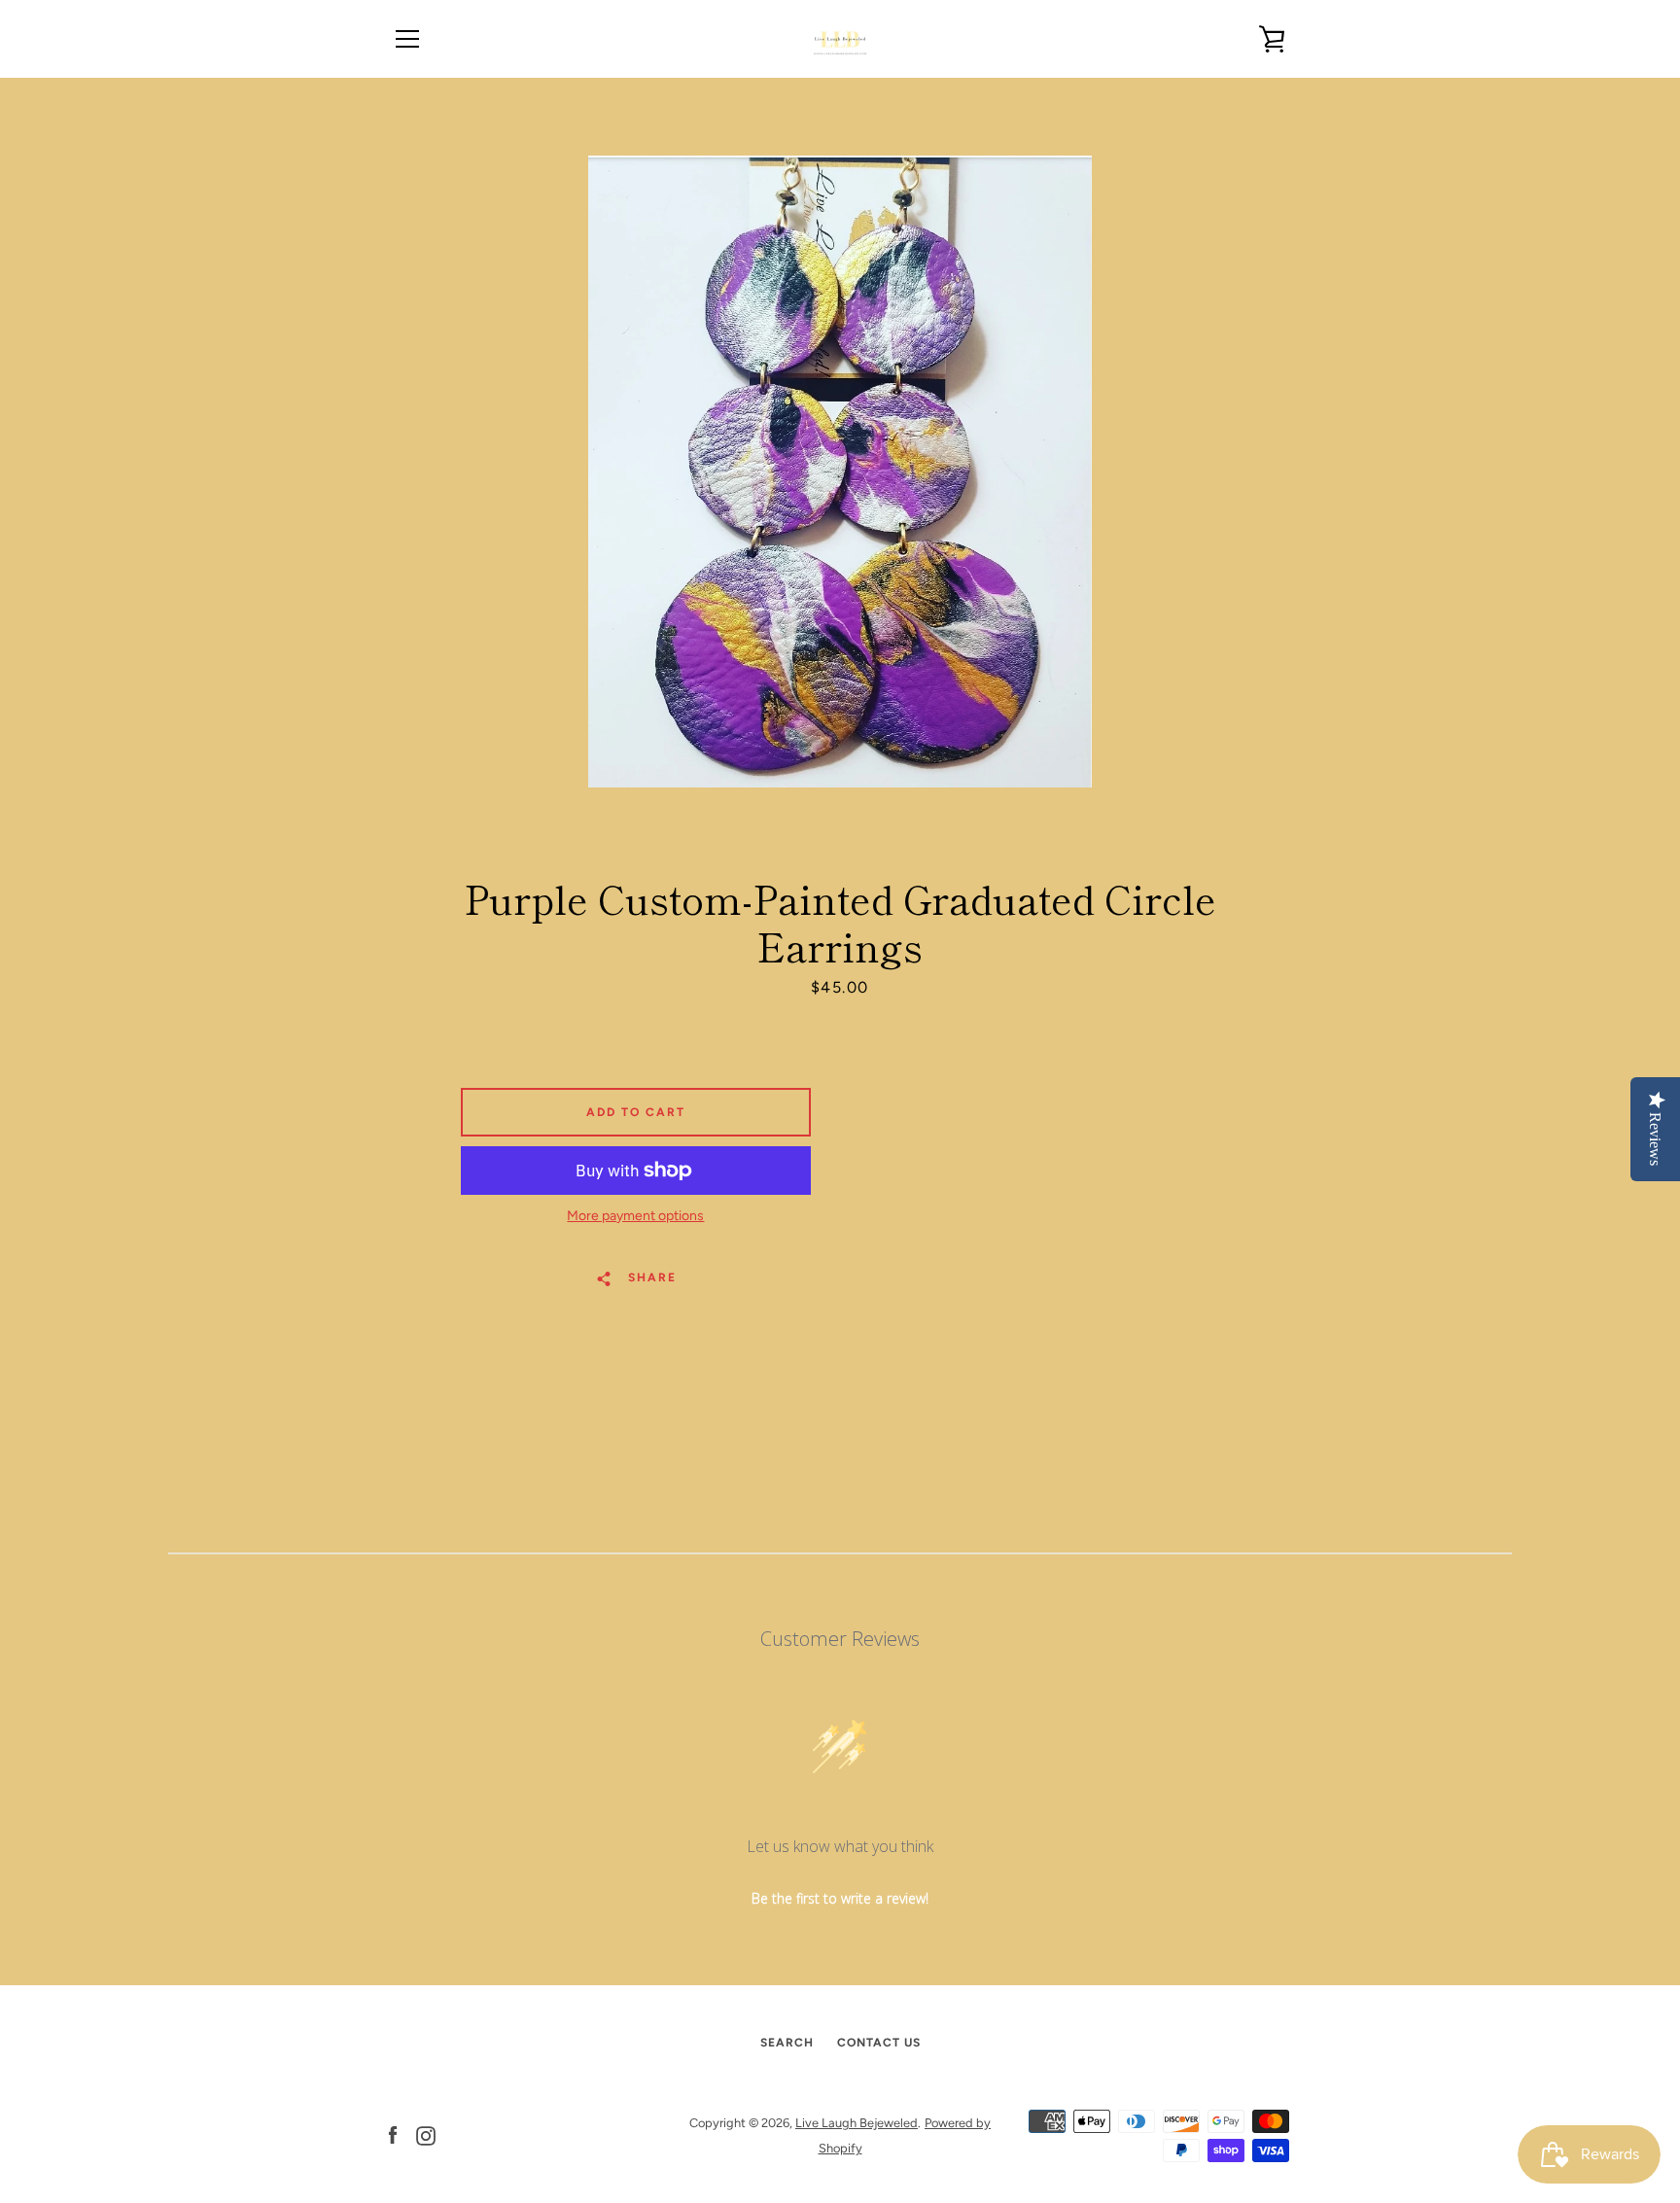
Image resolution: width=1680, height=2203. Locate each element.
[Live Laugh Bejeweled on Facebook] (393, 2134)
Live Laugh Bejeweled (857, 2123)
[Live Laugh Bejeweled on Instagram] (426, 2134)
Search (787, 2043)
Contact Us (879, 2043)
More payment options (635, 1216)
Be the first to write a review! (840, 1898)
